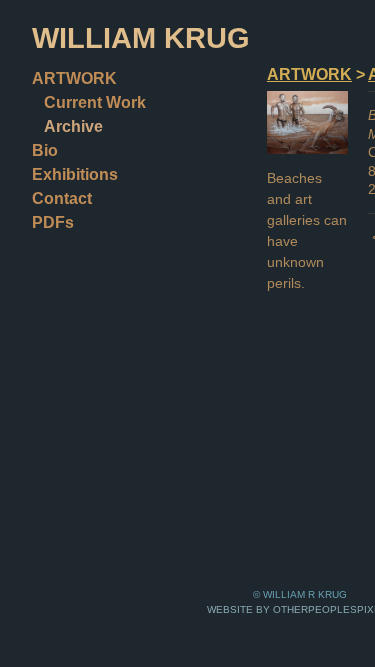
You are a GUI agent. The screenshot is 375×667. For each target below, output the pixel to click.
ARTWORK (74, 78)
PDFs (53, 222)
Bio (45, 150)
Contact (62, 198)
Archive (73, 126)
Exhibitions (75, 174)
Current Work (95, 102)
